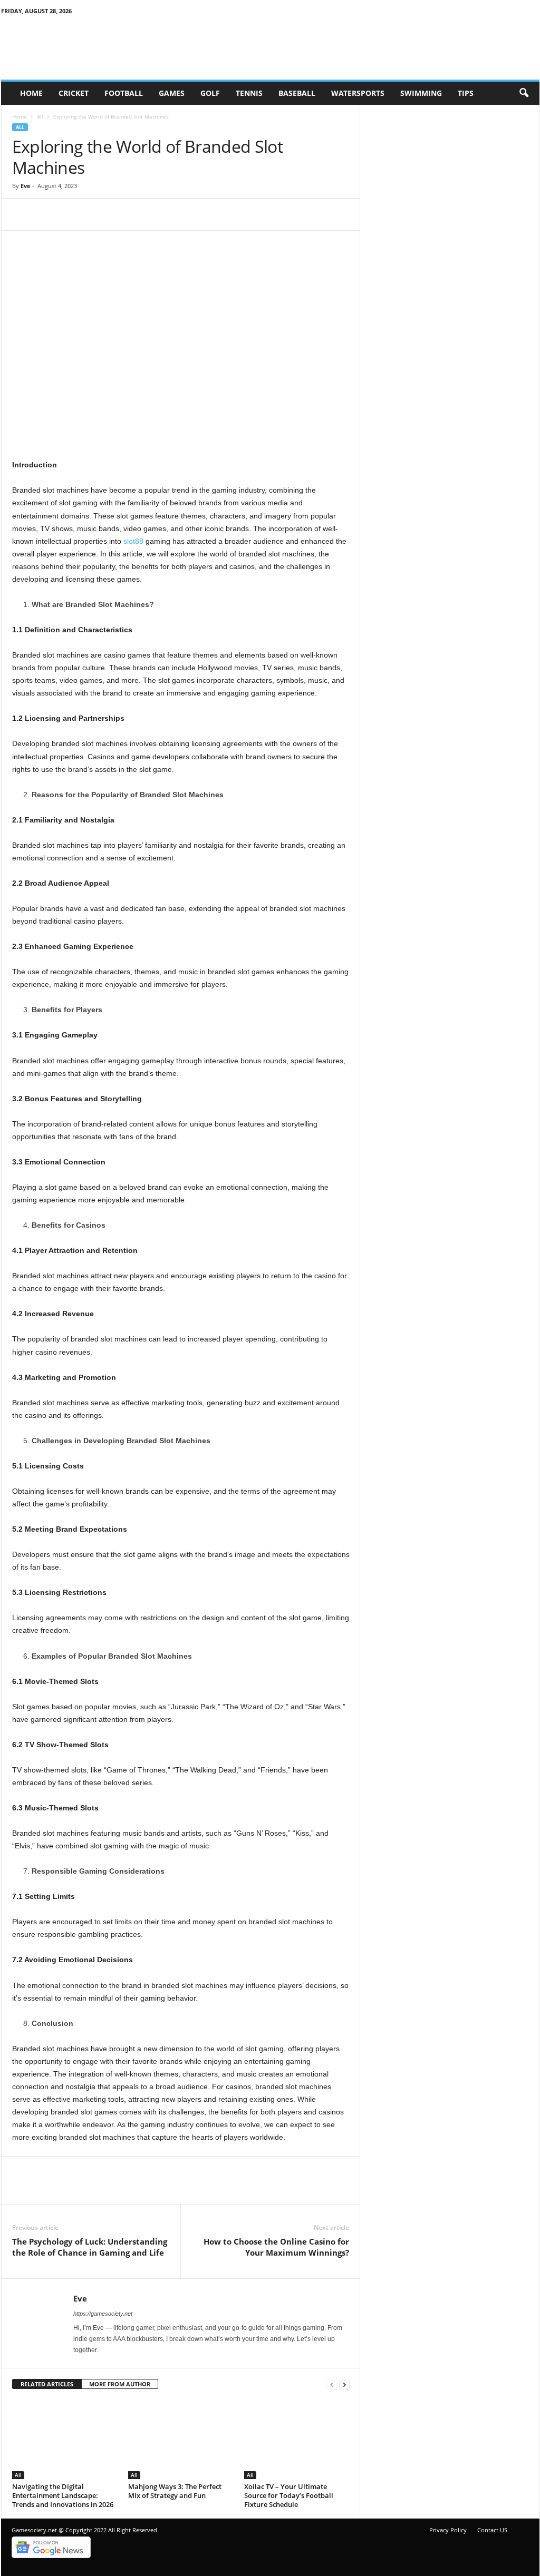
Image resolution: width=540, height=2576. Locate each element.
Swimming (421, 93)
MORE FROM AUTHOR (120, 2384)
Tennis (249, 93)
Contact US (492, 2530)
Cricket (74, 93)
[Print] (192, 214)
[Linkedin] (95, 214)
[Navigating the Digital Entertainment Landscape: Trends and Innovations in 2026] (65, 2440)
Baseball (297, 93)
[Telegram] (120, 214)
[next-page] (344, 2384)
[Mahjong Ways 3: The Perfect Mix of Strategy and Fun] (181, 2440)
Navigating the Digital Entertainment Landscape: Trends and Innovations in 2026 (63, 2495)
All (40, 116)
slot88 (133, 541)
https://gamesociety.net (103, 2314)
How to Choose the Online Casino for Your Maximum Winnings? (276, 2247)
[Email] (168, 214)
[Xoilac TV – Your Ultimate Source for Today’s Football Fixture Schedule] (297, 2440)
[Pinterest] (71, 214)
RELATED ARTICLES (47, 2384)
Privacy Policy (448, 2530)
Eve (26, 186)
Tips (466, 93)
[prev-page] (332, 2384)
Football (124, 93)
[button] (524, 93)
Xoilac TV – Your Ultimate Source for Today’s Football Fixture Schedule (289, 2495)
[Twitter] (47, 214)
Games (172, 93)
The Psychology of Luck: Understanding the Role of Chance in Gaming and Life (90, 2247)
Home (31, 93)
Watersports (358, 93)
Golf (210, 93)
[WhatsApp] (144, 214)
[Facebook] (23, 214)
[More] (217, 214)
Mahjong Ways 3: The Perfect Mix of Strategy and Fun (175, 2491)
